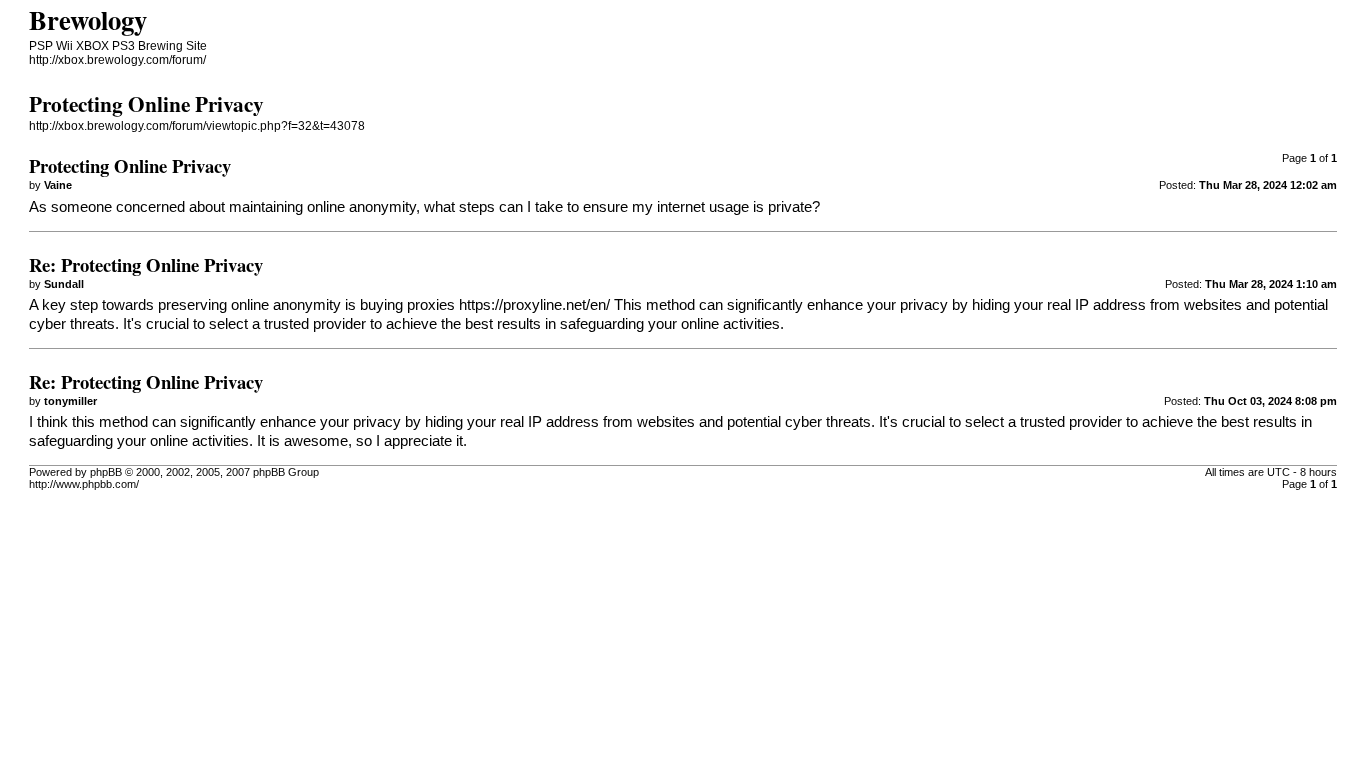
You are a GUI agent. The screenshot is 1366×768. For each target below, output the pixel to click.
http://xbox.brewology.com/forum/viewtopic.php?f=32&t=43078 (197, 126)
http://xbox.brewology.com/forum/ (117, 60)
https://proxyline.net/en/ (534, 305)
